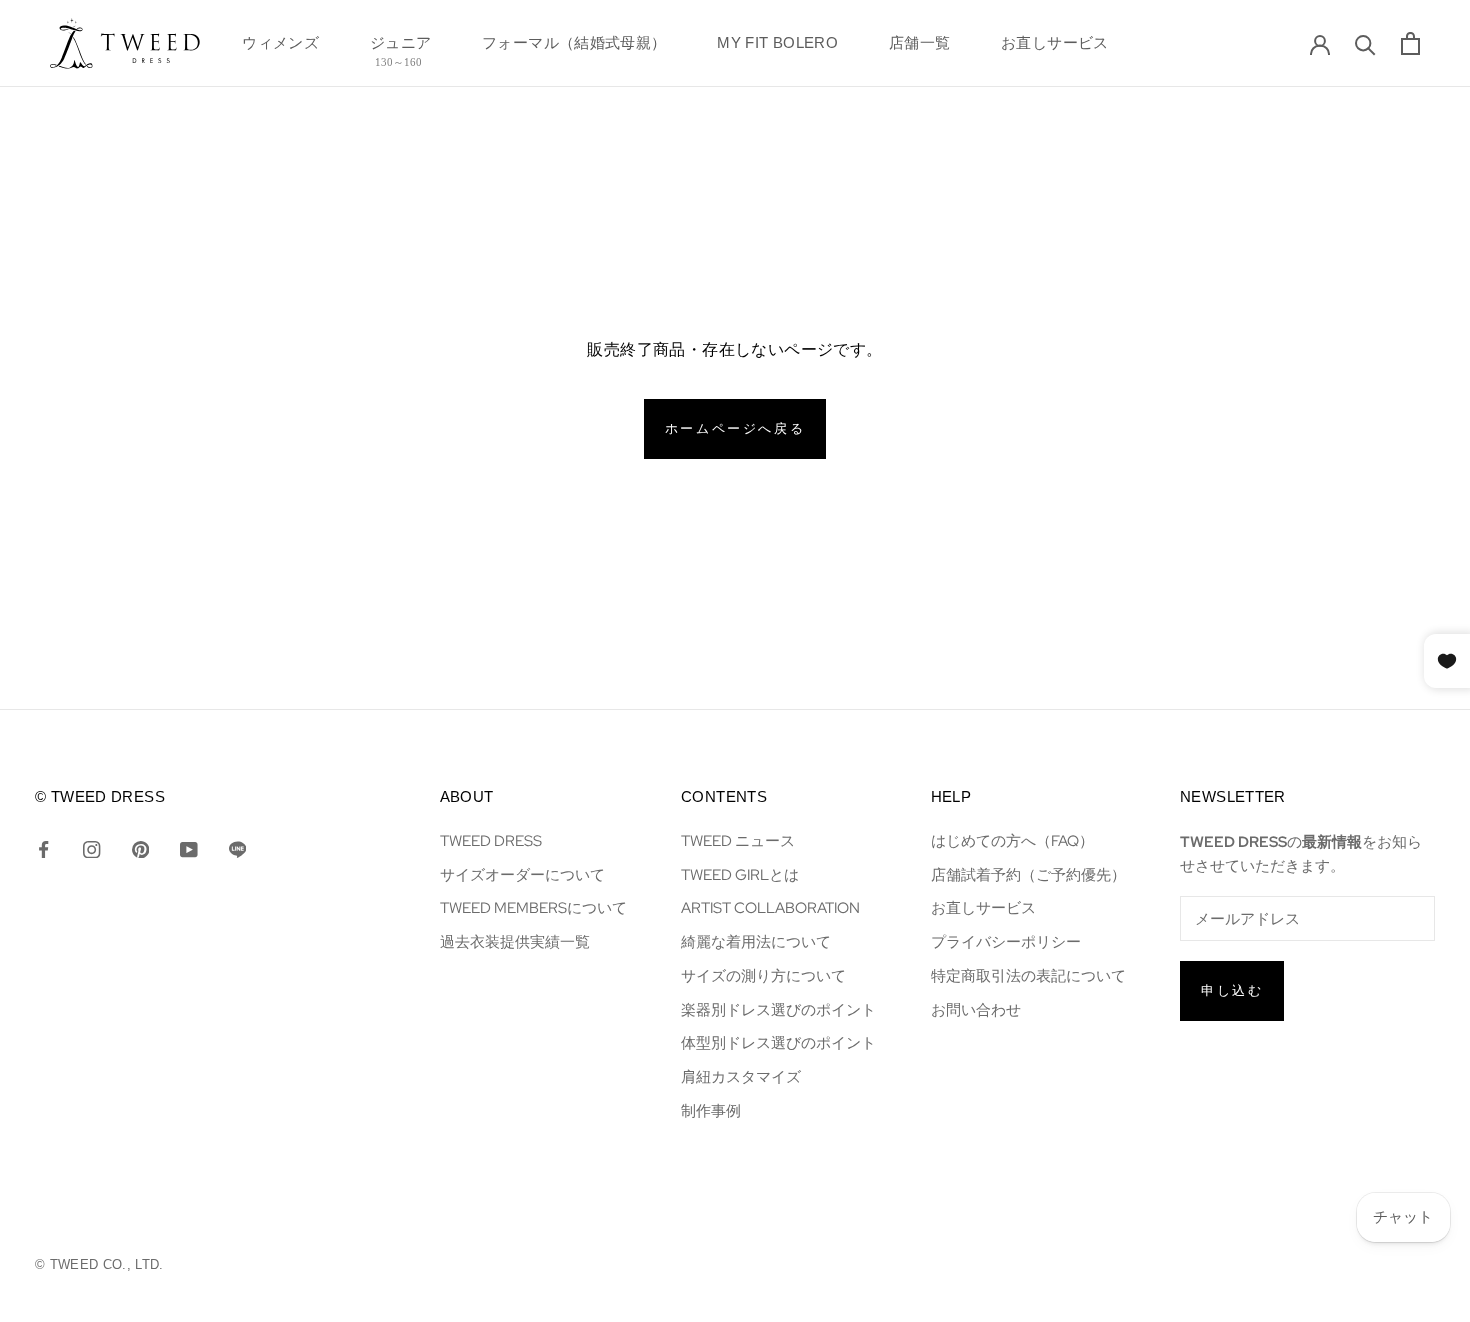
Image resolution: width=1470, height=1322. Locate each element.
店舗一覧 (920, 48)
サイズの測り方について (763, 975)
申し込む (1232, 990)
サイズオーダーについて (522, 874)
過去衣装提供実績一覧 (515, 941)
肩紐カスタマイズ (741, 1076)
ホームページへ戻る (735, 428)
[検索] (1365, 43)
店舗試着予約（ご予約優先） (1028, 874)
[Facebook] (43, 848)
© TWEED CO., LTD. (99, 1264)
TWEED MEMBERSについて (533, 907)
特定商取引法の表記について (1028, 975)
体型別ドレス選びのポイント (778, 1042)
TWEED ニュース (738, 840)
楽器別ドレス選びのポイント (778, 1009)
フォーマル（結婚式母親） (574, 48)
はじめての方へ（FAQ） (1012, 840)
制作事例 (711, 1110)
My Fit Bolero (777, 48)
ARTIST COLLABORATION (770, 907)
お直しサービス (1055, 48)
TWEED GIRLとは (740, 874)
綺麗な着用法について (756, 941)
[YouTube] (188, 848)
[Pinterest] (140, 848)
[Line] (237, 848)
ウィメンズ (280, 48)
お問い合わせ (976, 1009)
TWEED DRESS (491, 840)
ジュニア (401, 48)
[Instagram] (91, 848)
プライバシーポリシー (1006, 941)
